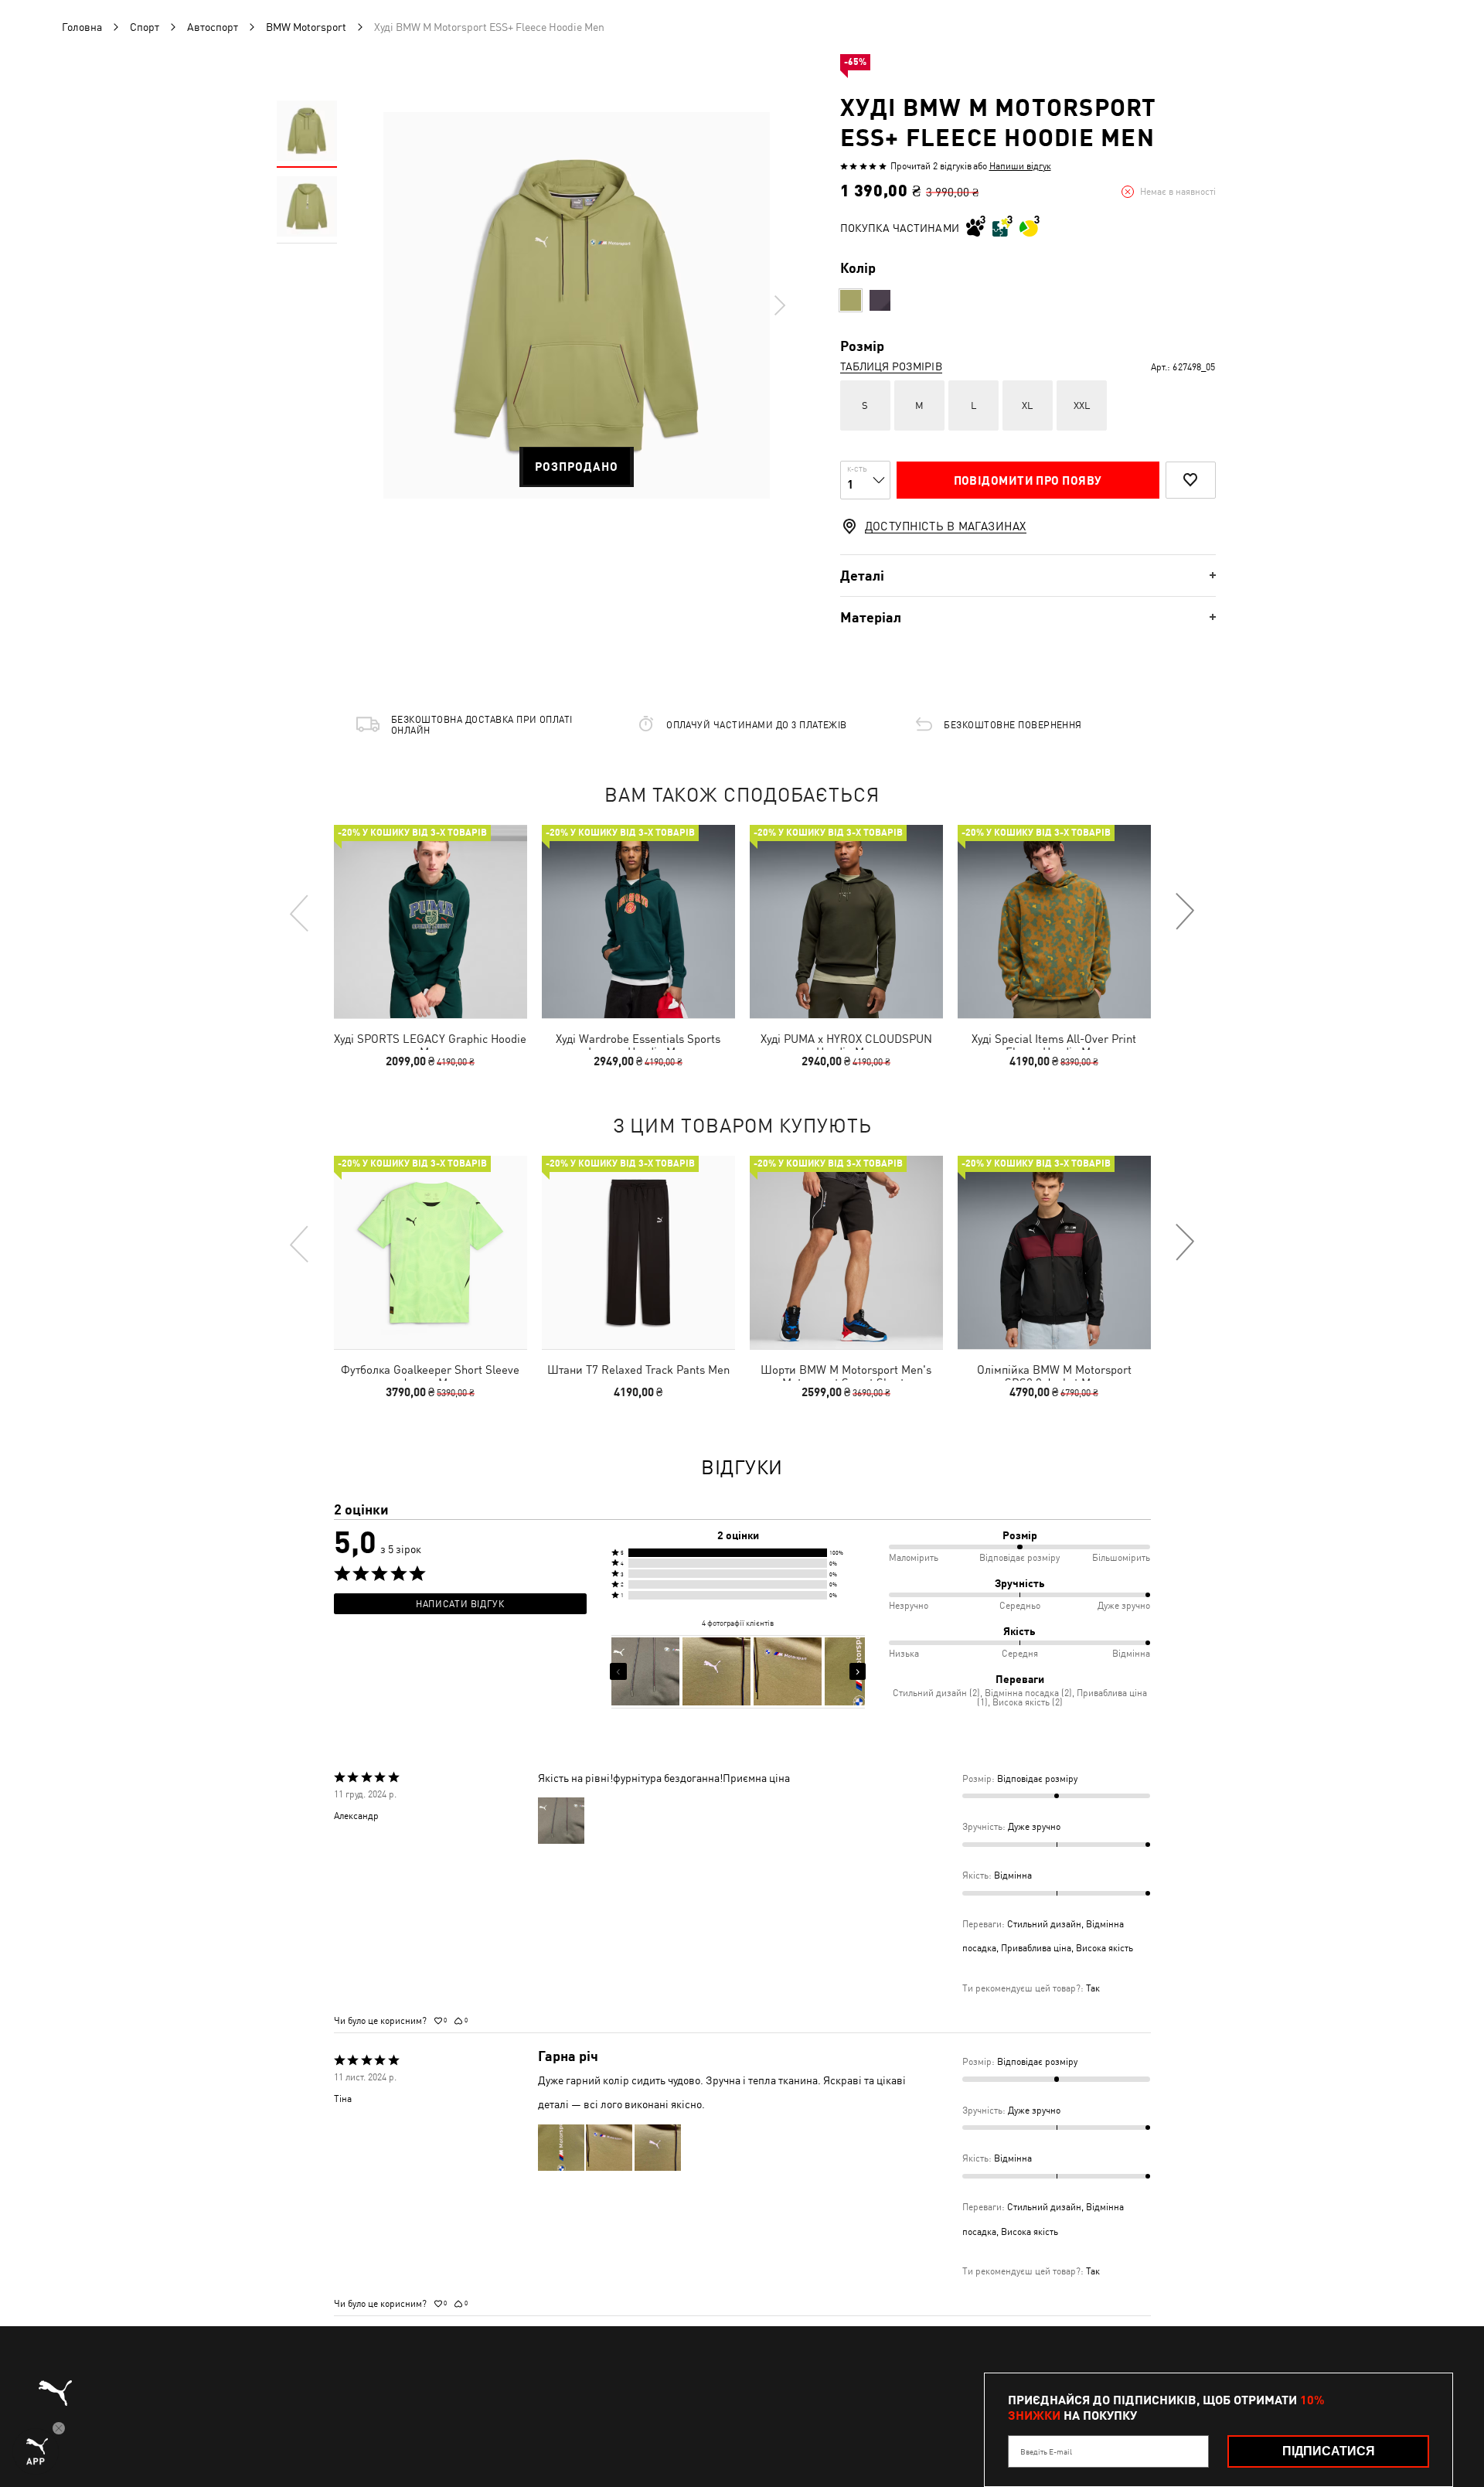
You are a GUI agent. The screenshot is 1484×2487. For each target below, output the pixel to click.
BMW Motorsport (306, 27)
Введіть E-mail (1046, 2451)
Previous (300, 912)
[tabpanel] (577, 305)
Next (779, 305)
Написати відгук (460, 1604)
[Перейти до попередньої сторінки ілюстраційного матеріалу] (618, 1671)
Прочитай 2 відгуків (931, 166)
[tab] (1028, 576)
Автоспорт (213, 27)
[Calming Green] (851, 300)
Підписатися (1329, 2451)
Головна (82, 27)
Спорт (145, 27)
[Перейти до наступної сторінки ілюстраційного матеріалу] (858, 1671)
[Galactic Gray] (880, 300)
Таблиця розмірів (891, 366)
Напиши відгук (1020, 166)
